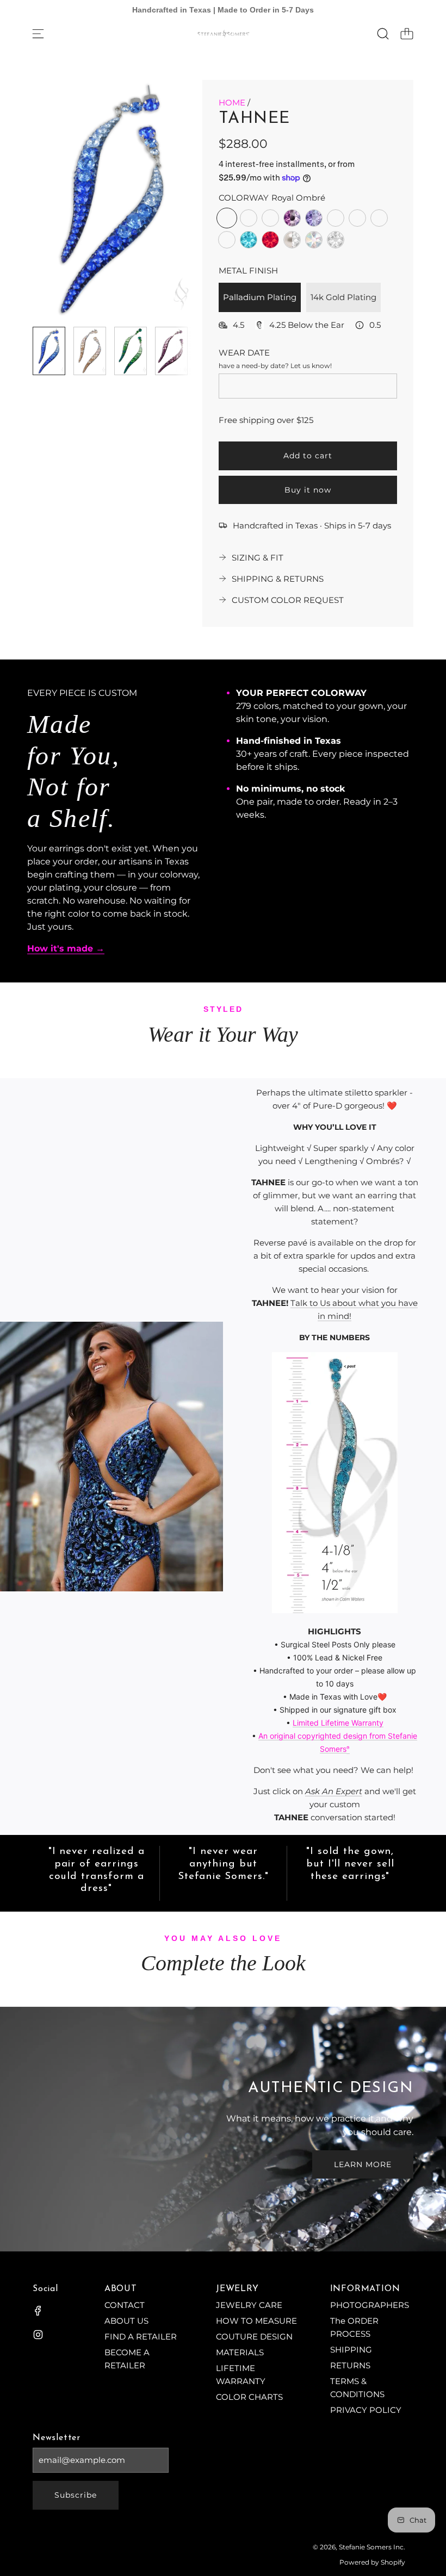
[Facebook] (38, 2311)
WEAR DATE (244, 353)
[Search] (383, 34)
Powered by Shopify (372, 2562)
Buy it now (308, 490)
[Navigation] (38, 34)
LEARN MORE (363, 2164)
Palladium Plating (260, 297)
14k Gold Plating (343, 297)
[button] (59, 199)
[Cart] (407, 34)
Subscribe (76, 2495)
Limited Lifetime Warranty (338, 1723)
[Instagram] (38, 2335)
